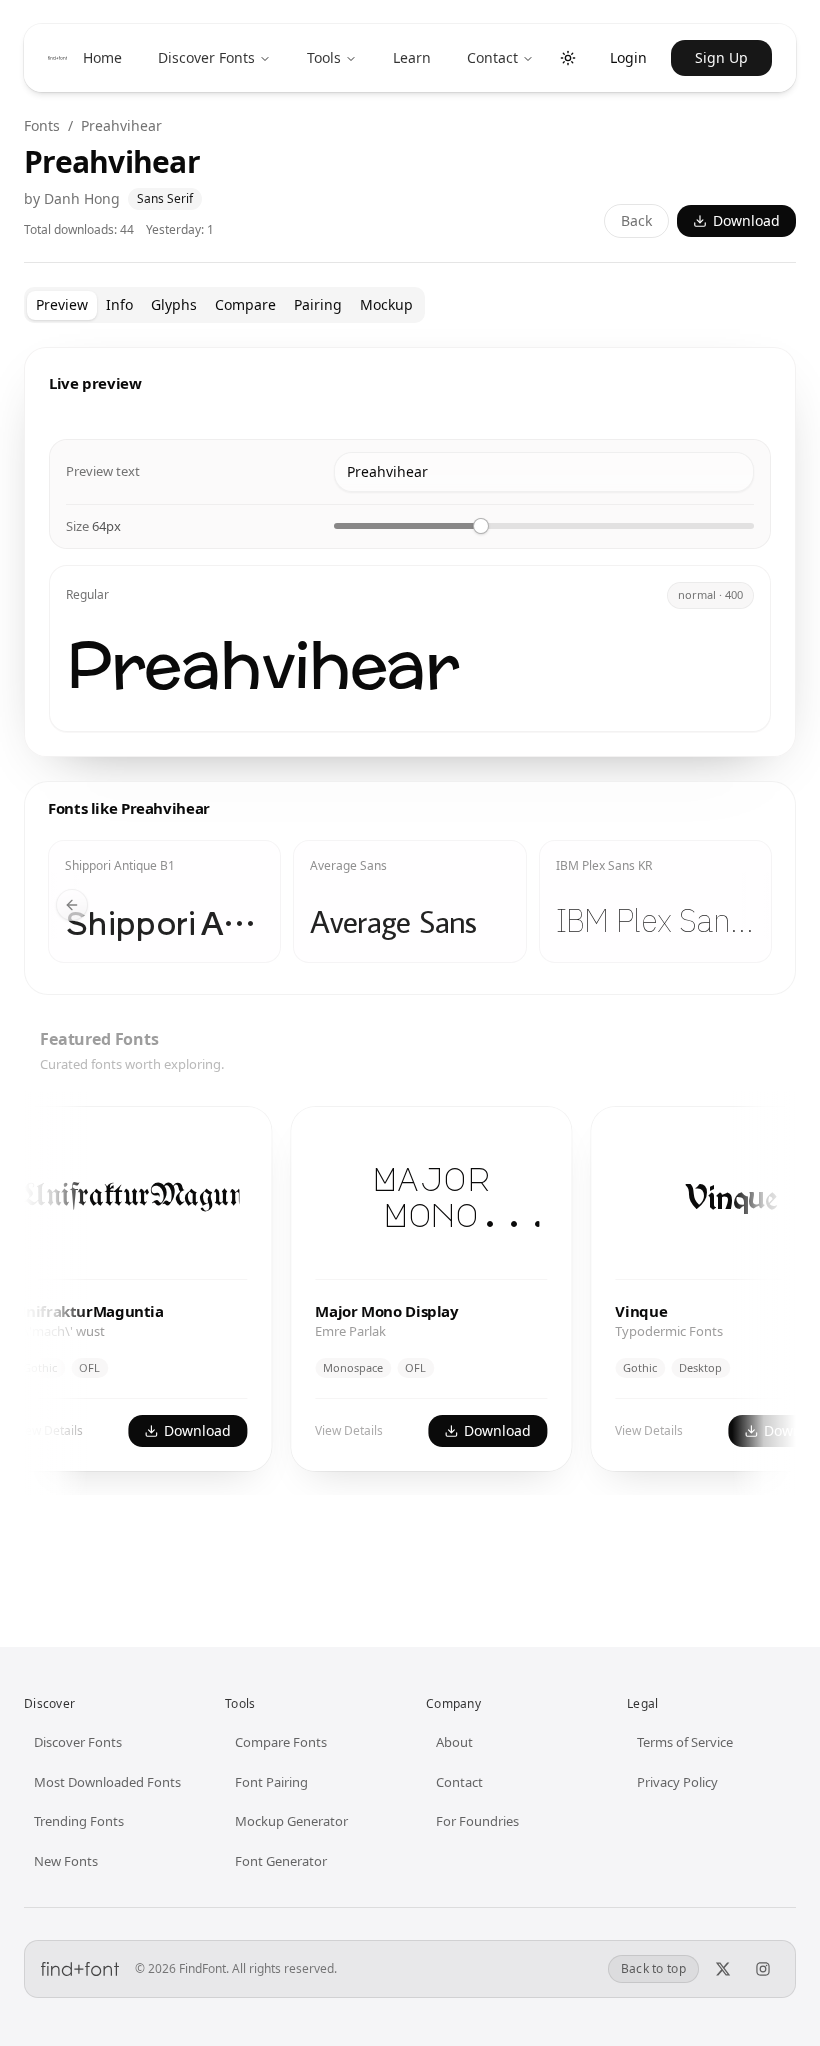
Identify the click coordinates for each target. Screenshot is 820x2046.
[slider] (481, 526)
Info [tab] (119, 304)
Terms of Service (685, 1742)
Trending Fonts (79, 1821)
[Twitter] (723, 1969)
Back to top (653, 1968)
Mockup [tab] (386, 304)
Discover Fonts (206, 57)
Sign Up (721, 57)
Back (636, 220)
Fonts (42, 125)
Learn (412, 57)
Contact (492, 57)
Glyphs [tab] (174, 304)
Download (746, 220)
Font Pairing (271, 1782)
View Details (333, 1430)
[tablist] (224, 305)
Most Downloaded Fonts (107, 1782)
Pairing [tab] (318, 304)
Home (102, 57)
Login (628, 57)
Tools (324, 57)
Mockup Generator (291, 1821)
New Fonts (66, 1861)
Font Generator (281, 1861)
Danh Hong (82, 198)
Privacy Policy (677, 1782)
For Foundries (477, 1821)
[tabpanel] (410, 937)
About (454, 1742)
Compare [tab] (245, 304)
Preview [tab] (62, 304)
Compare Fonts (281, 1742)
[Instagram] (763, 1969)
